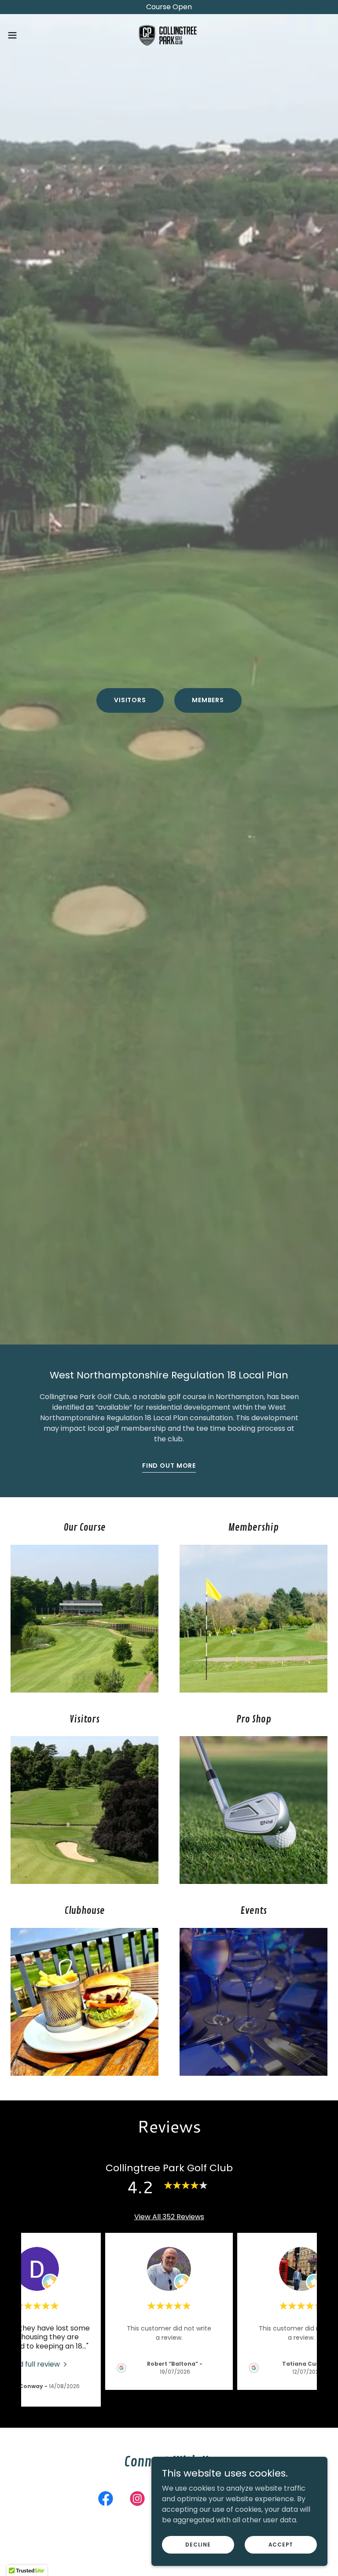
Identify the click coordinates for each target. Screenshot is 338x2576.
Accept (281, 2544)
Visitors (130, 700)
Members (208, 700)
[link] (169, 35)
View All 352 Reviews (169, 2217)
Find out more (169, 1466)
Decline (198, 2544)
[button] (28, 35)
